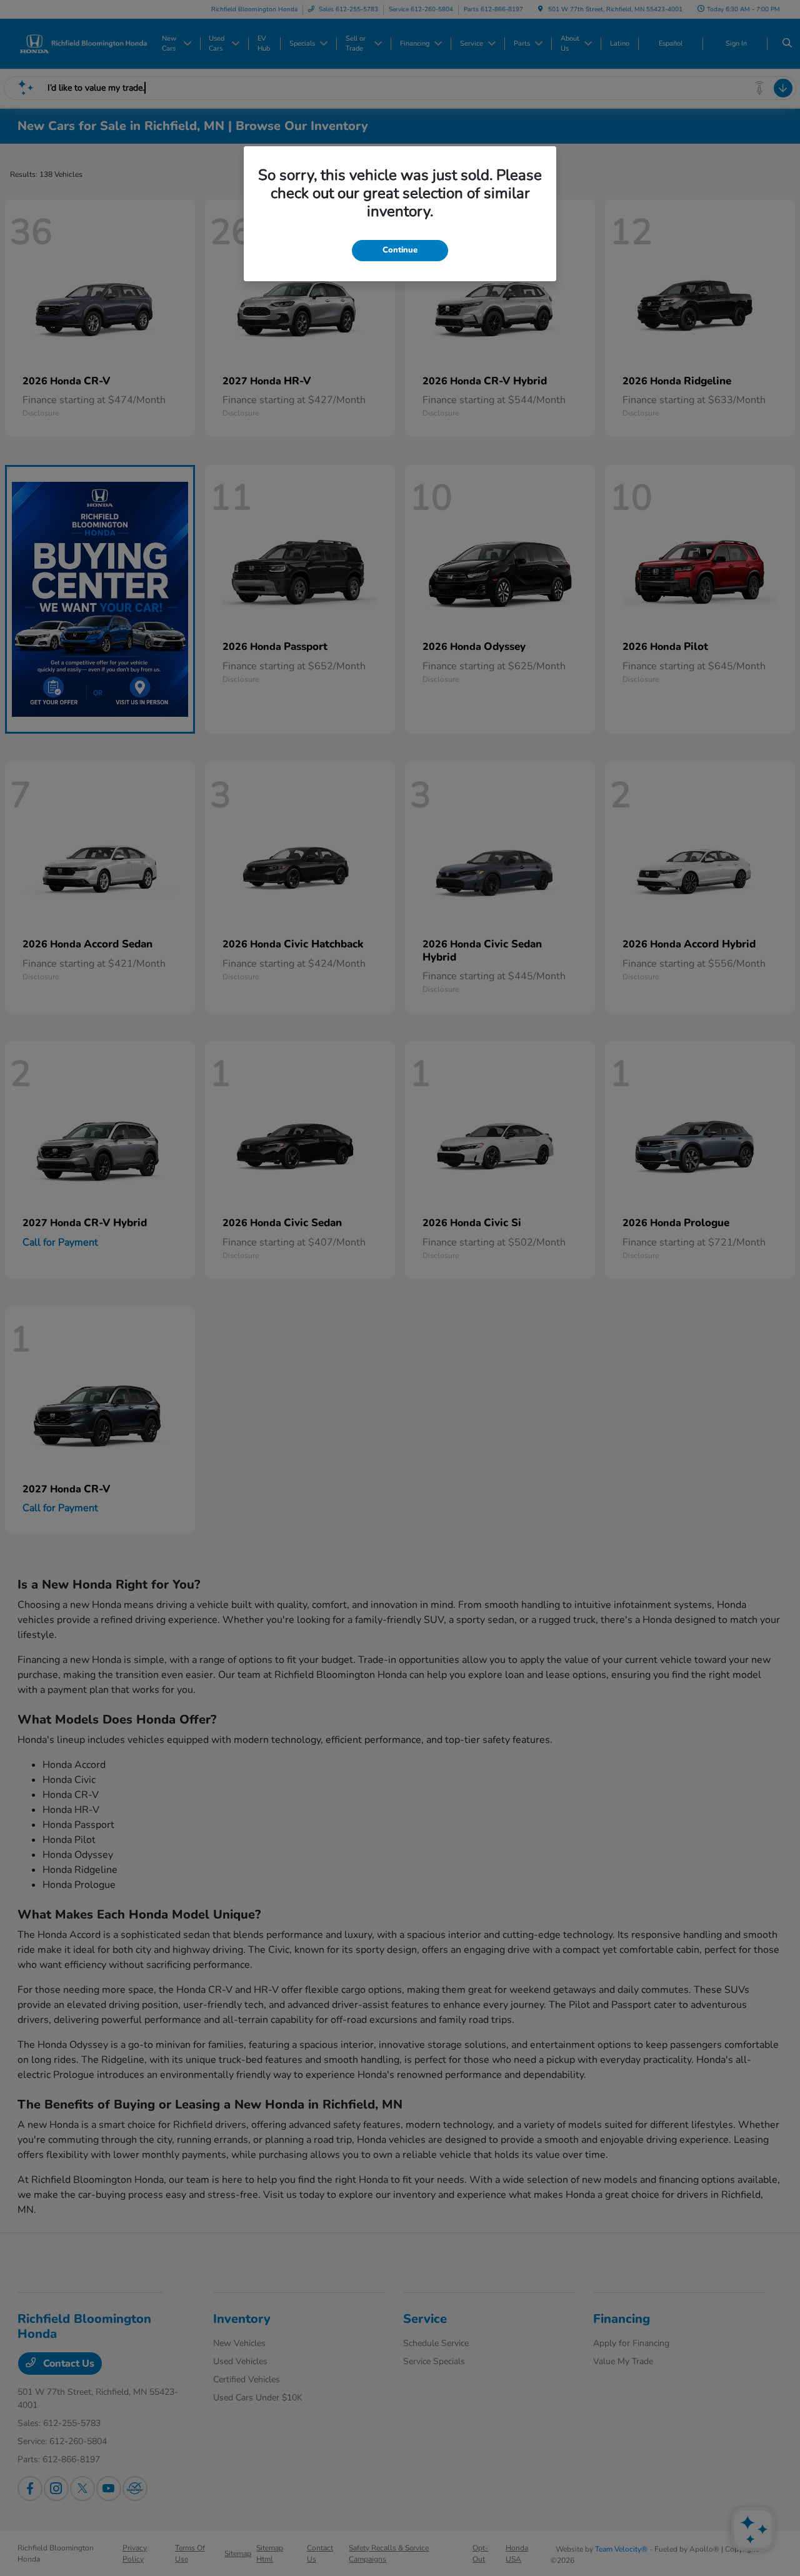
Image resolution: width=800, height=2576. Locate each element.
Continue (400, 250)
